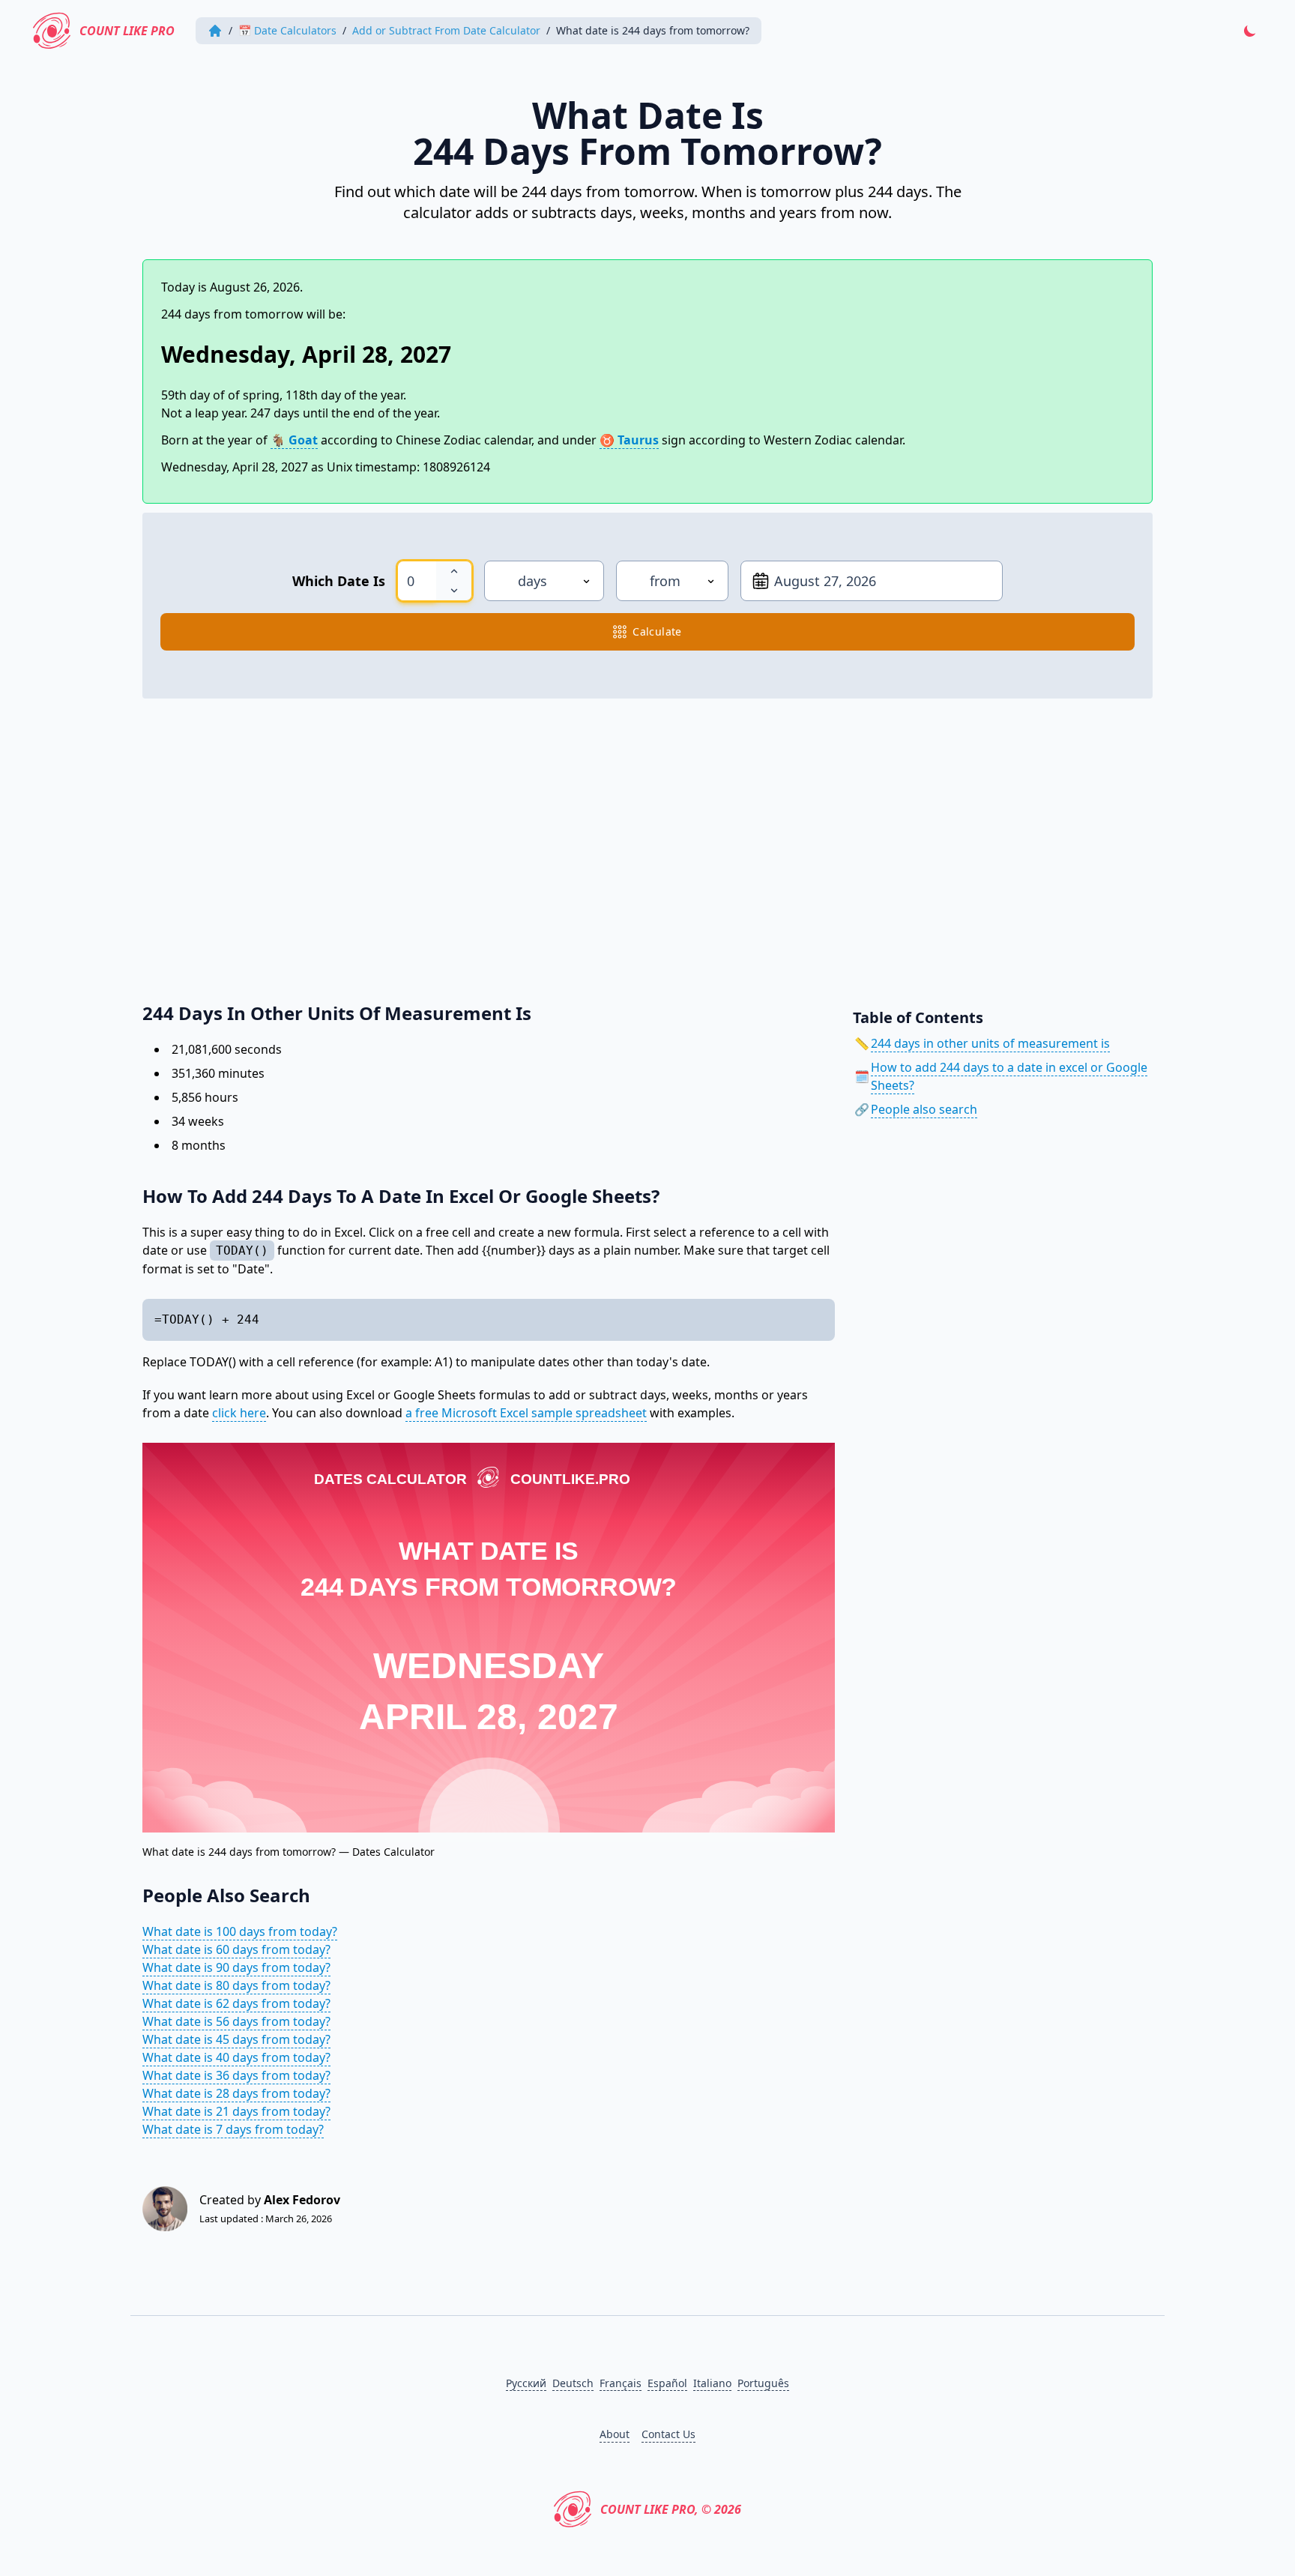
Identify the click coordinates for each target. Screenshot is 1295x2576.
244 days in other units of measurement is (990, 1043)
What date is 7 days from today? (233, 2129)
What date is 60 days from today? (236, 1949)
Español (667, 2383)
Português (763, 2383)
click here (239, 1413)
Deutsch (573, 2383)
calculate (657, 631)
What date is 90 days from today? (236, 1967)
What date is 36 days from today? (236, 2075)
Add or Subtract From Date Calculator (446, 30)
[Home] (215, 31)
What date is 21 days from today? (236, 2111)
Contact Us (668, 2434)
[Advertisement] (592, 842)
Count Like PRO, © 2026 (671, 2509)
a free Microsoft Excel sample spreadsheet (526, 1413)
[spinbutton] (417, 581)
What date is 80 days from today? (236, 1985)
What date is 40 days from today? (236, 2057)
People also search (924, 1109)
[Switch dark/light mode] (1250, 31)
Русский (526, 2383)
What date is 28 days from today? (236, 2093)
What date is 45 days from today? (236, 2039)
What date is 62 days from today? (236, 2003)
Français (621, 2383)
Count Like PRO (127, 31)
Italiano (712, 2383)
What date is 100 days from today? (240, 1931)
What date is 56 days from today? (236, 2021)
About (615, 2434)
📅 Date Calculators (287, 30)
